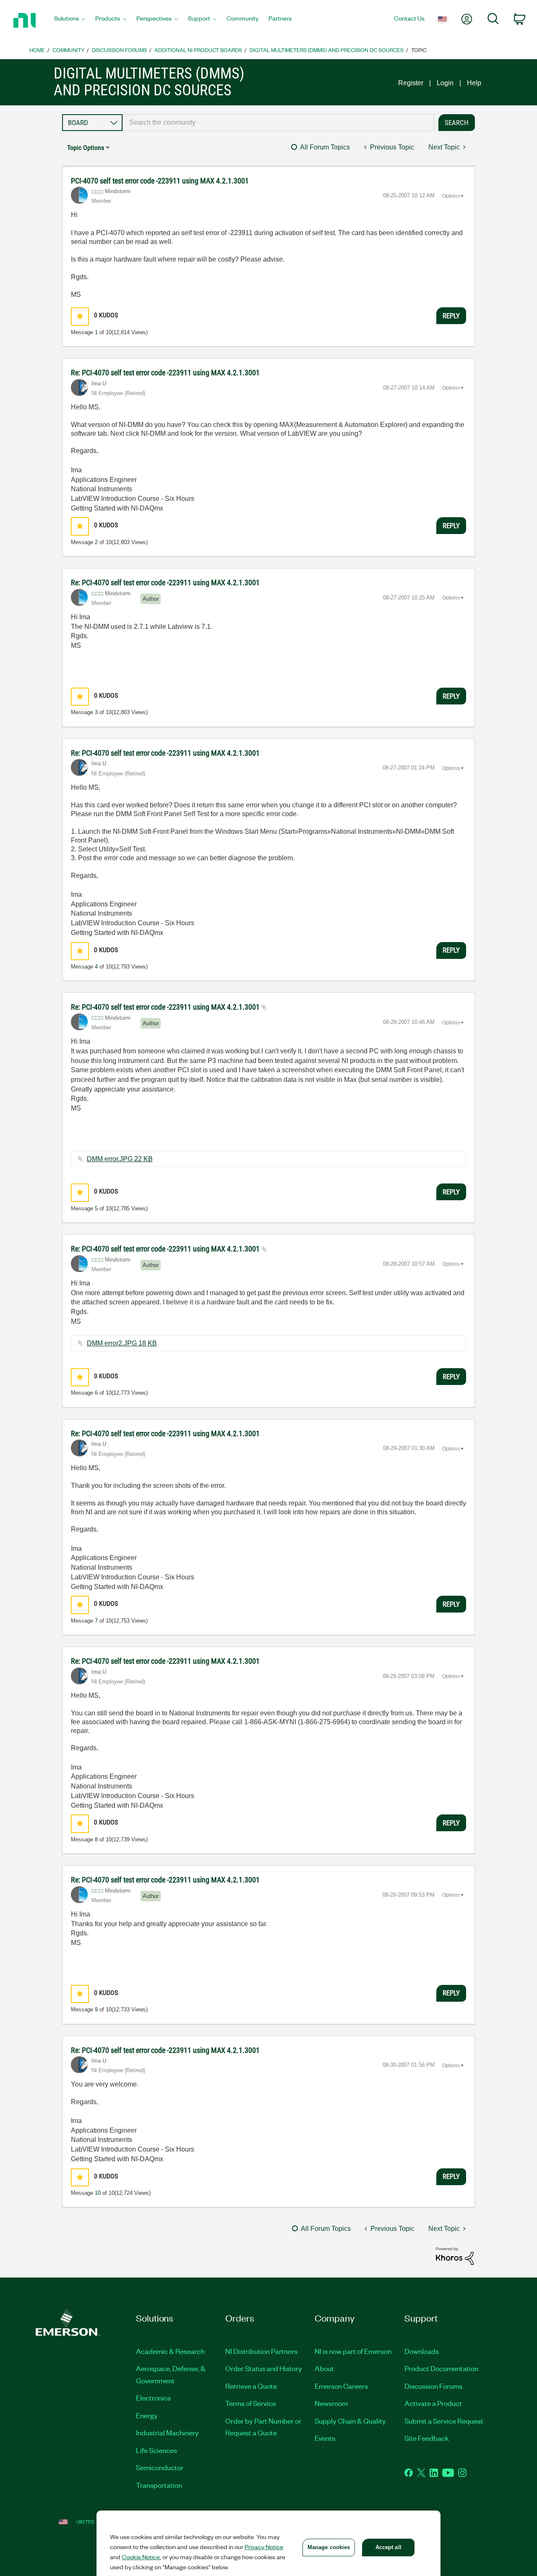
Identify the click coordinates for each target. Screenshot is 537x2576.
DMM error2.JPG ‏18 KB (122, 1343)
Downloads (422, 2351)
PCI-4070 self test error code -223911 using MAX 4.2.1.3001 (160, 181)
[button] (80, 316)
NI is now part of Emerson (353, 2351)
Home (37, 50)
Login (445, 83)
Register (411, 83)
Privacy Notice (264, 2547)
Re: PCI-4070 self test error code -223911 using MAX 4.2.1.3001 (165, 373)
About (324, 2368)
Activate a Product (433, 2403)
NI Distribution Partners (261, 2351)
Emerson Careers (341, 2386)
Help (474, 83)
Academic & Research (170, 2351)
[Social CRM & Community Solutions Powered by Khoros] (455, 2255)
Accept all (388, 2547)
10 (98, 2193)
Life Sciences (156, 2450)
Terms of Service (251, 2403)
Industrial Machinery (167, 2432)
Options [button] (451, 196)
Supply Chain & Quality (350, 2421)
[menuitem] (70, 21)
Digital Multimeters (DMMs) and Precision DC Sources (327, 50)
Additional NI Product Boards (198, 50)
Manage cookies (329, 2547)
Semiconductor (160, 2467)
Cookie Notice (141, 2557)
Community (68, 50)
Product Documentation (441, 2368)
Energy (147, 2415)
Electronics (153, 2398)
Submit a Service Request (444, 2421)
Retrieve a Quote (251, 2386)
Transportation (159, 2485)
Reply (451, 316)
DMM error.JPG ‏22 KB (120, 1159)
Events (325, 2438)
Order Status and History (264, 2368)
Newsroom (331, 2403)
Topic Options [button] (86, 148)
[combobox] (278, 123)
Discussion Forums (119, 50)
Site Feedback (427, 2438)
